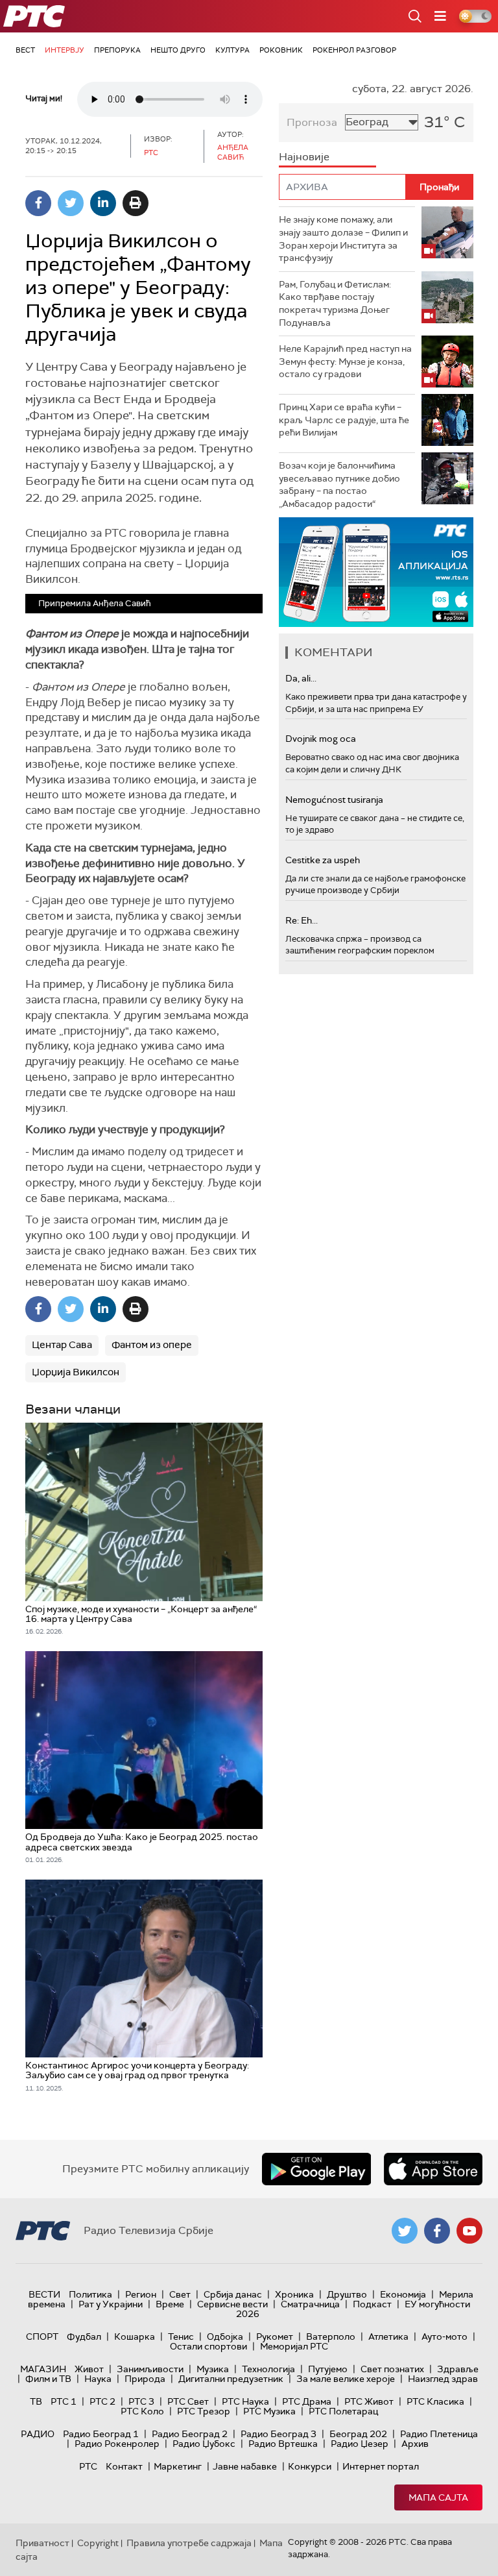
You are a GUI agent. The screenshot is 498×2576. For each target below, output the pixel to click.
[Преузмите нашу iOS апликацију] (433, 2169)
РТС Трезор (204, 2411)
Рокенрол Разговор (354, 50)
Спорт (42, 2337)
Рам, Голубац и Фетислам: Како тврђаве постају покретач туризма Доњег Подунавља (335, 303)
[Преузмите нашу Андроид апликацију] (316, 2169)
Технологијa (268, 2369)
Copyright (98, 2543)
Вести (44, 2294)
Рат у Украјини (111, 2304)
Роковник (281, 50)
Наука (98, 2379)
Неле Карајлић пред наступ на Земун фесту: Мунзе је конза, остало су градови (345, 361)
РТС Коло (142, 2411)
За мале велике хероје (346, 2379)
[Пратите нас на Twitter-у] (405, 2231)
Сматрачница (310, 2304)
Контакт (124, 2466)
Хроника (294, 2294)
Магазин (43, 2369)
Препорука (117, 50)
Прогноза (312, 122)
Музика (213, 2369)
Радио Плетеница (439, 2434)
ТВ (36, 2401)
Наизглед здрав (443, 2379)
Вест (25, 50)
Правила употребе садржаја (189, 2543)
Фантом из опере (152, 1345)
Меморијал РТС (294, 2346)
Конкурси (310, 2466)
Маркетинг (178, 2466)
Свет (180, 2294)
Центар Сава (62, 1345)
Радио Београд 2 (190, 2434)
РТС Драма (307, 2401)
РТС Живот (369, 2401)
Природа (145, 2379)
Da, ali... (301, 678)
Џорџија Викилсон (76, 1372)
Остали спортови (208, 2346)
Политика (90, 2294)
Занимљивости (150, 2369)
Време (170, 2304)
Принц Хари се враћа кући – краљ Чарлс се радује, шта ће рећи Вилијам (344, 420)
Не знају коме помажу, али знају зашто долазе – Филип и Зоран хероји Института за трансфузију (343, 239)
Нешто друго (178, 50)
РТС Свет (188, 2401)
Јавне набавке (245, 2466)
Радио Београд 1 (101, 2434)
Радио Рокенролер (117, 2444)
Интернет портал (381, 2466)
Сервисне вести (232, 2304)
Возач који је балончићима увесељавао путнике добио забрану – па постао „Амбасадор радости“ (339, 485)
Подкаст (372, 2304)
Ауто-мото (445, 2337)
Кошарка (135, 2337)
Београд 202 (358, 2434)
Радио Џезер (360, 2444)
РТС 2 (102, 2401)
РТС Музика (269, 2411)
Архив (415, 2444)
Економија (403, 2294)
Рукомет (275, 2337)
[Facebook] (38, 203)
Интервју (65, 50)
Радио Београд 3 (279, 2434)
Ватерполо (331, 2337)
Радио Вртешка (283, 2444)
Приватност (42, 2543)
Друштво (347, 2294)
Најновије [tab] (304, 157)
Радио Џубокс (204, 2444)
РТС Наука (245, 2401)
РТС (88, 2466)
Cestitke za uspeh (323, 860)
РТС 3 (141, 2401)
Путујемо (328, 2369)
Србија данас (233, 2294)
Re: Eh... (302, 920)
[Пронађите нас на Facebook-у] (437, 2231)
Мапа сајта (438, 2497)
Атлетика (388, 2337)
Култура (232, 50)
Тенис (181, 2337)
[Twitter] (71, 203)
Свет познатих (392, 2369)
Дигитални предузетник (231, 2379)
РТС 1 (64, 2401)
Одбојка (225, 2337)
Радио (38, 2434)
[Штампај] (136, 203)
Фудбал (84, 2337)
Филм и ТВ (48, 2379)
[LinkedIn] (103, 203)
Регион (141, 2294)
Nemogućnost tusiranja (334, 800)
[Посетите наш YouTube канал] (469, 2231)
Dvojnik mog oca (321, 739)
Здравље (458, 2369)
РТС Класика (435, 2401)
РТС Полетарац (343, 2411)
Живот (89, 2369)
